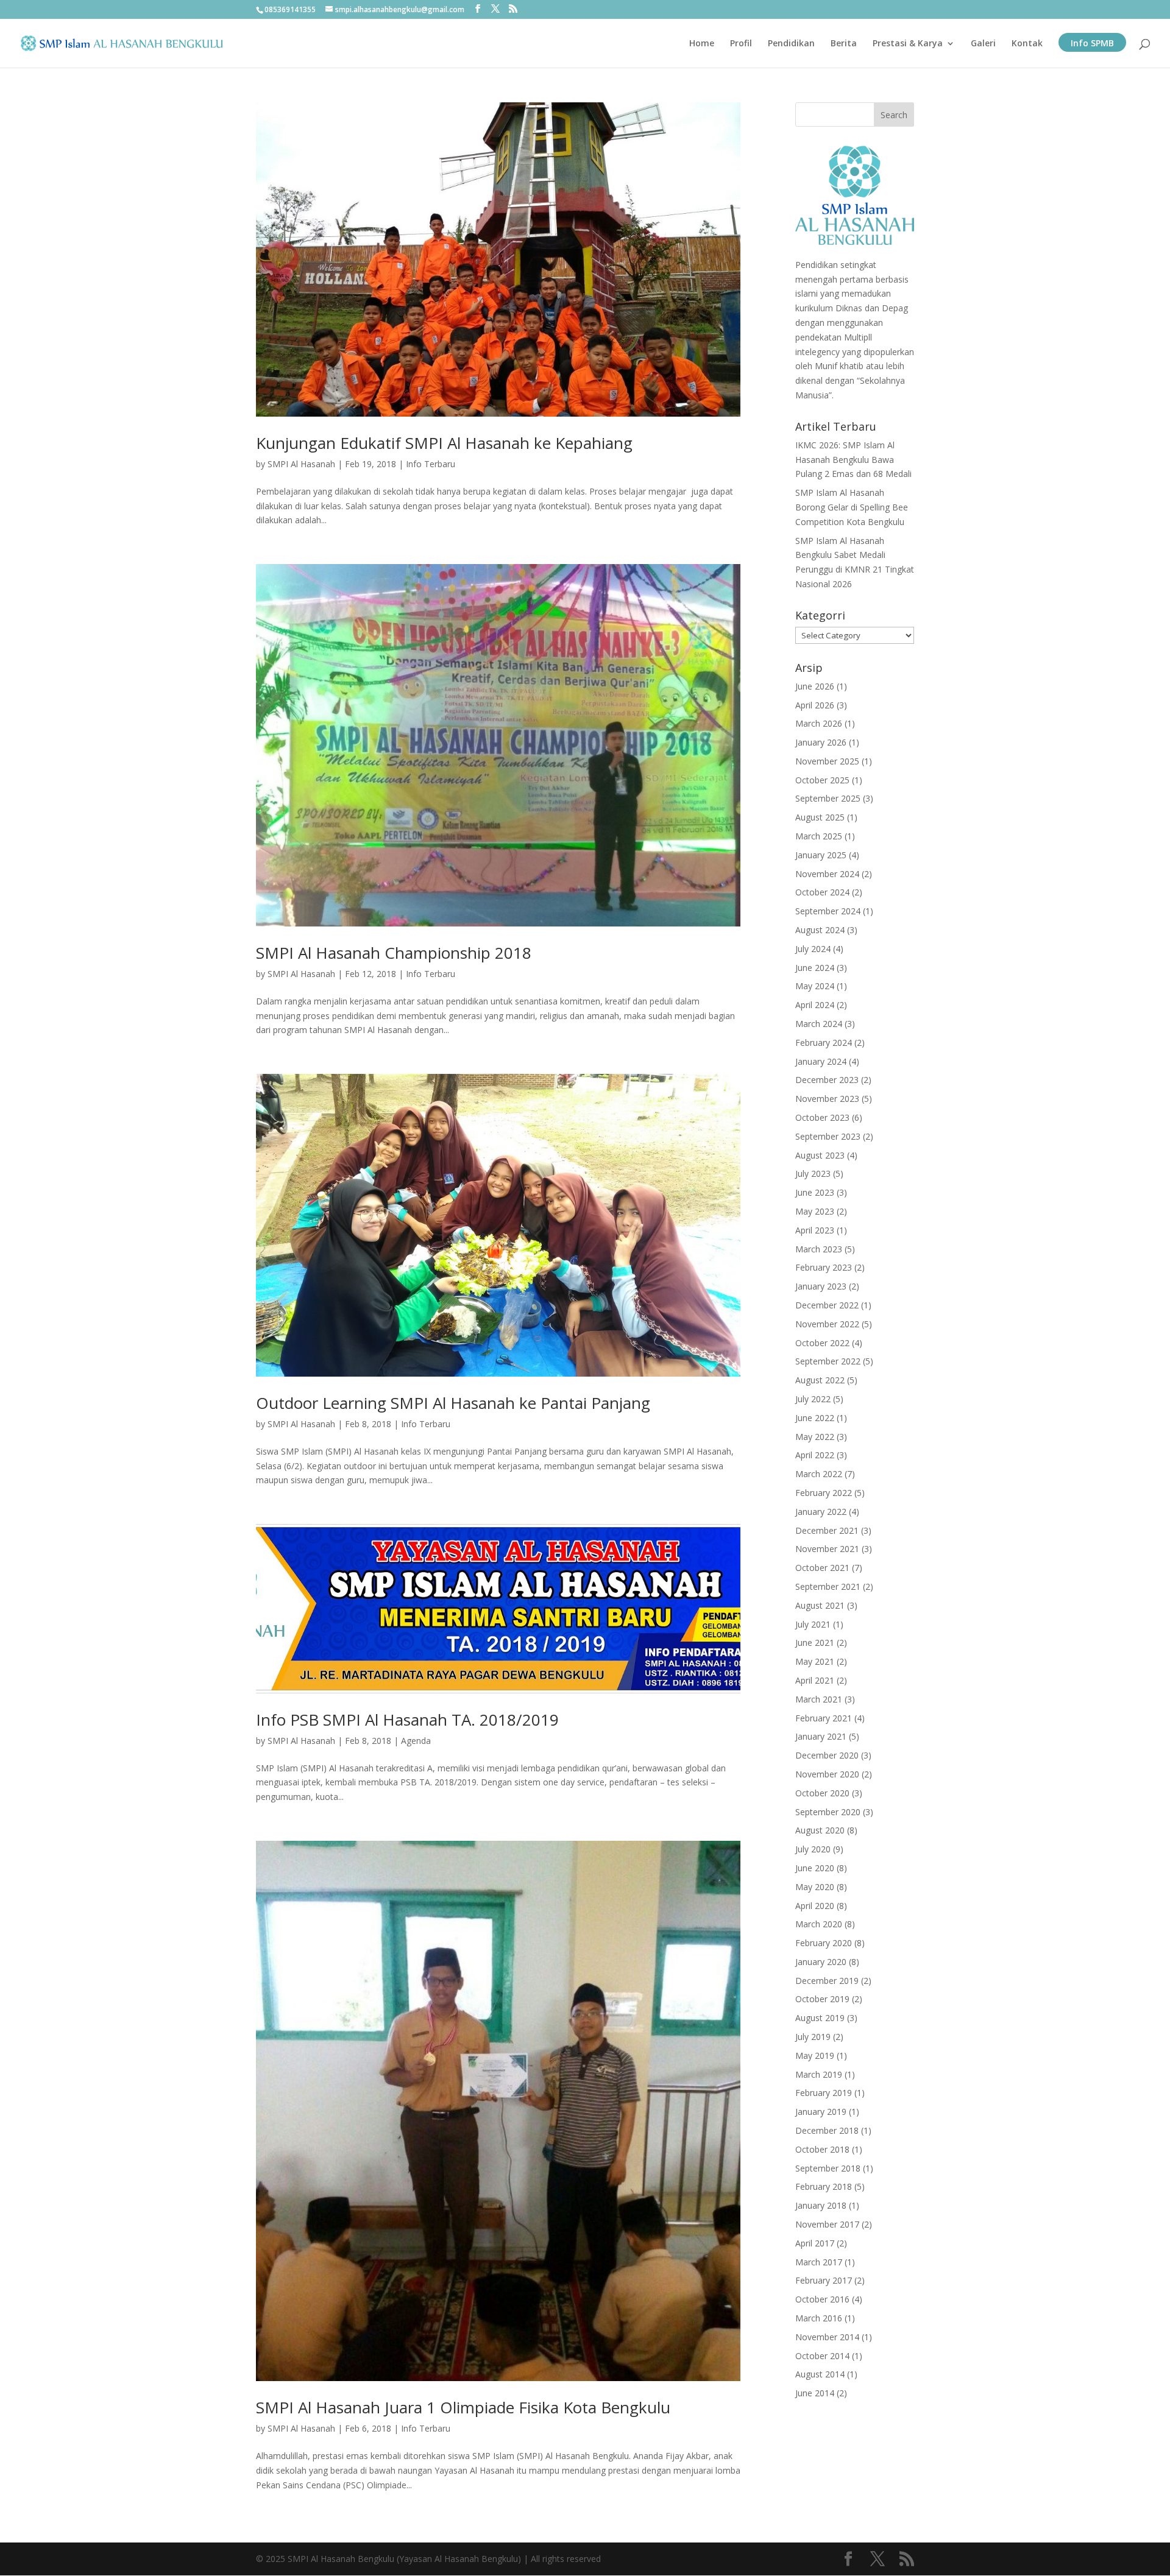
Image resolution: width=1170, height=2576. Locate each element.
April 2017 (815, 2243)
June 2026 (815, 686)
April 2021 (815, 1680)
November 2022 (827, 1324)
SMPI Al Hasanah (301, 464)
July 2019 (813, 2037)
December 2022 (827, 1305)
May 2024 (815, 986)
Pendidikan (791, 44)
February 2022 (824, 1493)
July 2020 (813, 1849)
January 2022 (821, 1512)
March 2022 (819, 1474)
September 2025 (828, 798)
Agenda (416, 1741)
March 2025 (819, 836)
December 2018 (827, 2130)
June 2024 (815, 968)
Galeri (983, 44)
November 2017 (827, 2224)
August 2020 (820, 1830)
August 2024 (820, 930)
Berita (844, 44)
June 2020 (815, 1868)
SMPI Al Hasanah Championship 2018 (394, 953)
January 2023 (821, 1286)
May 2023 (815, 1211)
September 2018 (828, 2168)
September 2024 (828, 911)
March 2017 (819, 2262)
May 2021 (815, 1661)
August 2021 (820, 1605)
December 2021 (827, 1530)
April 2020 (815, 1906)
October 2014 (822, 2356)
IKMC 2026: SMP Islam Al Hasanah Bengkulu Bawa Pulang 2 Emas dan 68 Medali (853, 460)
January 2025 (821, 855)
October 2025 (822, 780)
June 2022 (815, 1418)
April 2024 (815, 1005)
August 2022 (820, 1380)
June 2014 (815, 2393)
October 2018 (822, 2149)
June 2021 (815, 1643)
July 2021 (813, 1624)
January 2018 (821, 2205)
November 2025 (827, 761)
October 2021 (822, 1568)
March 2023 (819, 1249)
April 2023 (815, 1230)
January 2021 (821, 1736)
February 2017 (824, 2280)
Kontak (1027, 44)
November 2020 (827, 1774)
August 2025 (820, 817)
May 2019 (815, 2056)
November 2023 (827, 1099)
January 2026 (821, 742)
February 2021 (824, 1718)
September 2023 (828, 1136)
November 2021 (827, 1549)
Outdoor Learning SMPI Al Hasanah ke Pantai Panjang (453, 1403)
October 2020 (822, 1793)
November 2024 (827, 874)
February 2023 (824, 1267)
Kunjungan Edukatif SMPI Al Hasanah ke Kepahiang (444, 443)
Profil (741, 44)
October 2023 (822, 1117)
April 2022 (815, 1455)
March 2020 (819, 1924)
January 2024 (821, 1061)
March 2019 (819, 2074)
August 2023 (820, 1155)
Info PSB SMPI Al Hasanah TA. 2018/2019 (407, 1720)
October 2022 (822, 1343)
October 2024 (822, 892)
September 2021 (828, 1586)
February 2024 (824, 1043)
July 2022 (813, 1399)
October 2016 (822, 2299)
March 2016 (819, 2318)
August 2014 (820, 2374)
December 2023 (827, 1080)
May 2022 (815, 1437)
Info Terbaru (431, 464)
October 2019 (822, 1999)
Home (702, 44)
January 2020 (821, 1962)
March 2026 (819, 723)
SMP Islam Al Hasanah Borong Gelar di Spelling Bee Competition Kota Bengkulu (852, 507)
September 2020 (828, 1812)
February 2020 (824, 1943)
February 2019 (824, 2093)
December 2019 (827, 1981)
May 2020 (815, 1887)
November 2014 (827, 2337)
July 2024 (813, 949)
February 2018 (824, 2186)
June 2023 (815, 1192)
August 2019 (820, 2018)
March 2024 (819, 1024)
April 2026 (815, 705)
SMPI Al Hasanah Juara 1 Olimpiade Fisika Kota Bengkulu (463, 2407)
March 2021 (819, 1699)
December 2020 (827, 1755)
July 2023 (813, 1173)
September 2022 (828, 1361)
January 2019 (821, 2112)
